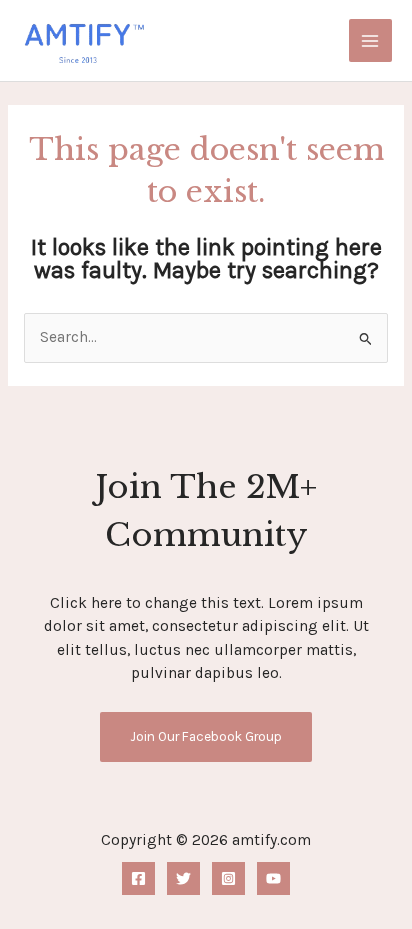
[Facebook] (138, 878)
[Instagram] (228, 878)
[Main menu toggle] (370, 40)
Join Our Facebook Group (206, 736)
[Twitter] (183, 878)
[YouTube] (273, 878)
